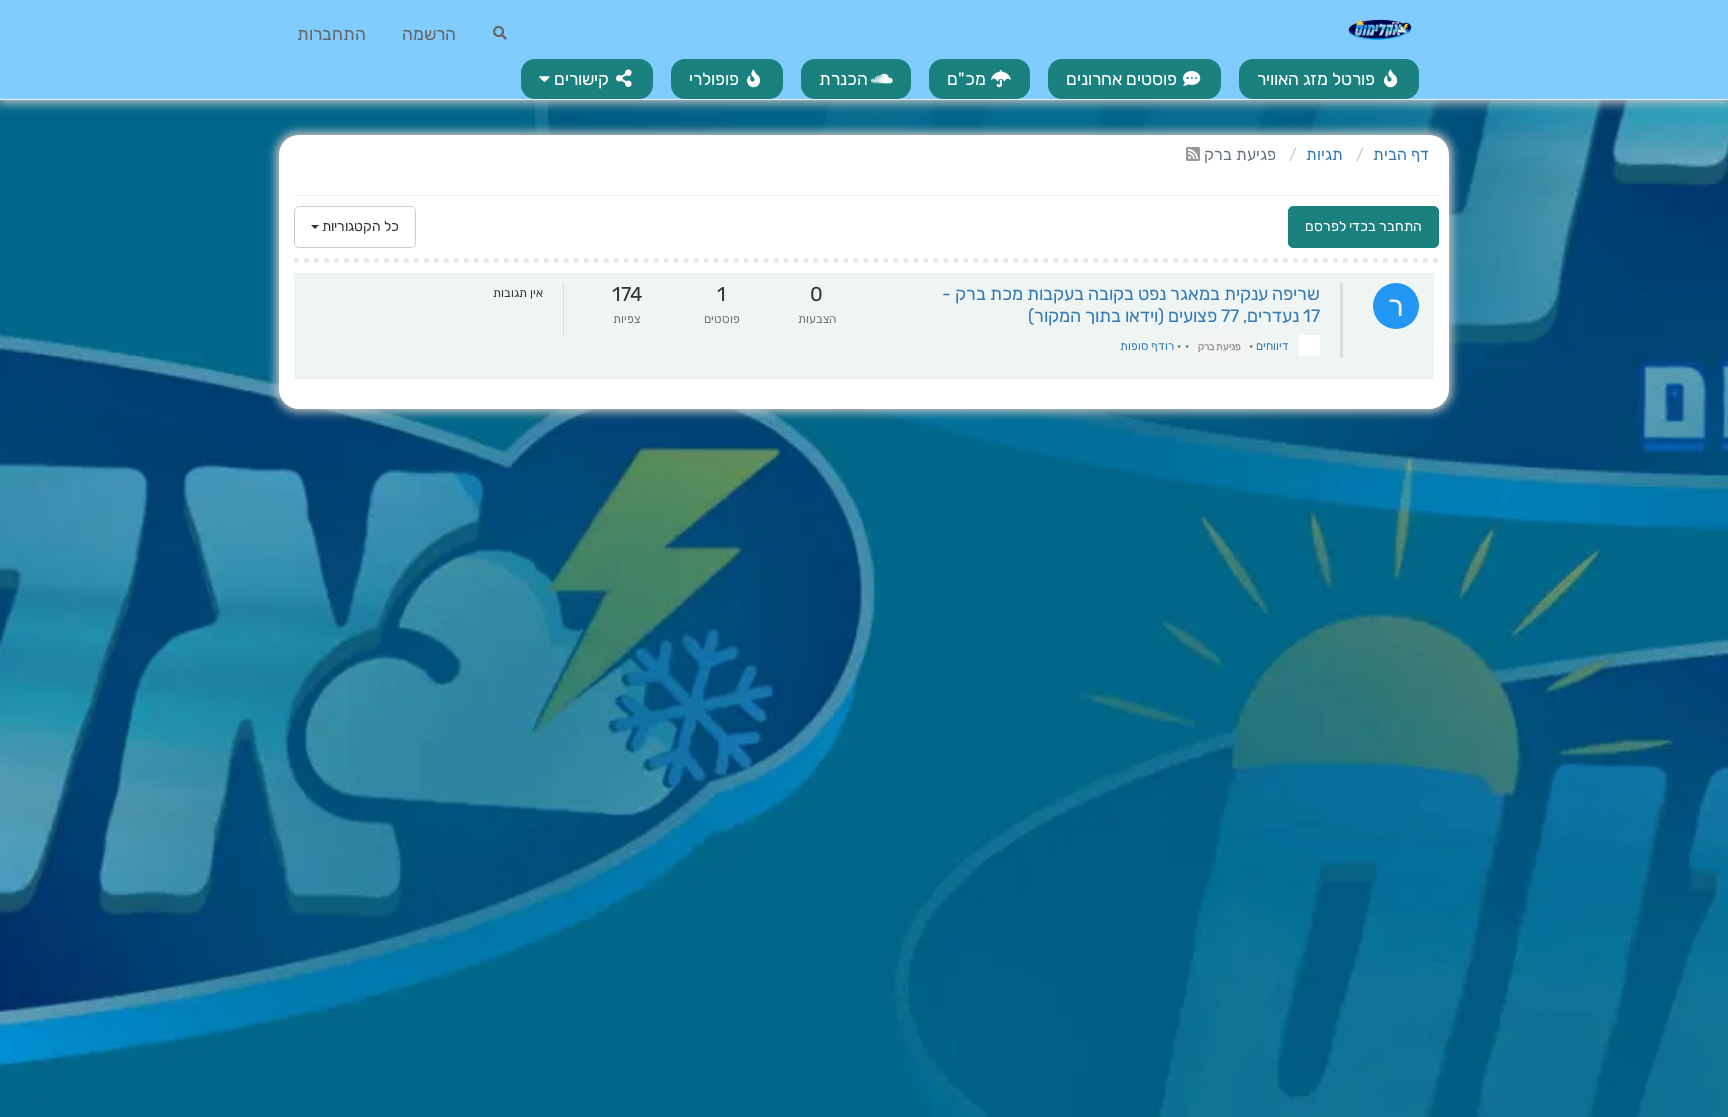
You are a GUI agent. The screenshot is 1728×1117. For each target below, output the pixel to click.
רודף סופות (1147, 346)
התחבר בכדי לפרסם (1363, 226)
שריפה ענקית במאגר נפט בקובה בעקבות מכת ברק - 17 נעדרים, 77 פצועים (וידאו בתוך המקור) (1131, 305)
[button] (587, 79)
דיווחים (1272, 346)
